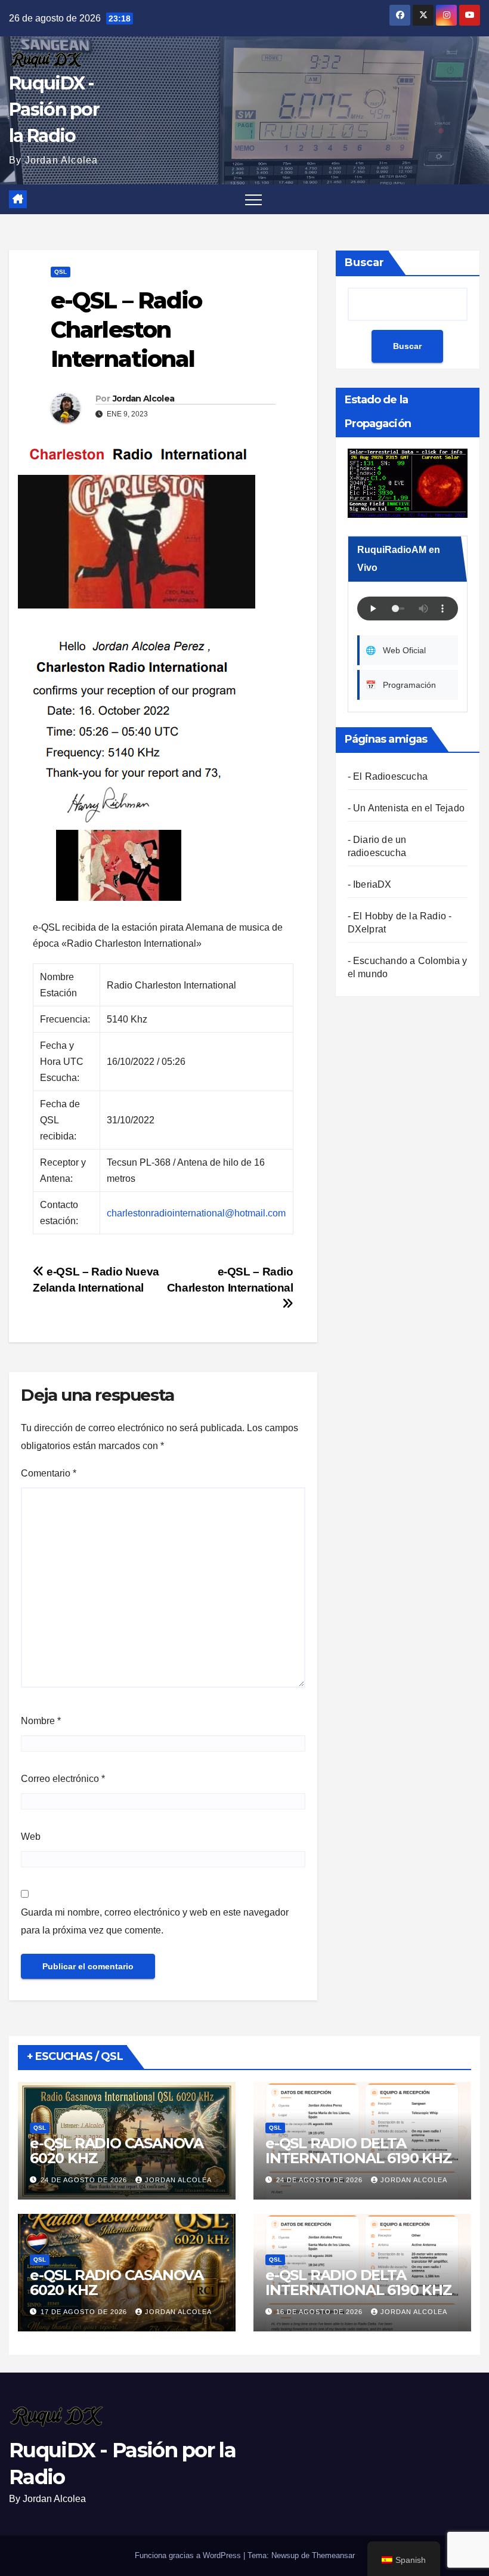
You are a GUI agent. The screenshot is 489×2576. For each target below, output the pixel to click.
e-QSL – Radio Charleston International (230, 1280)
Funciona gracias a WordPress (189, 2555)
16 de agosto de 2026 (321, 2312)
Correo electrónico (63, 1779)
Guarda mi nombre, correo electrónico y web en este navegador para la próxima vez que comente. (155, 1921)
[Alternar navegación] (253, 199)
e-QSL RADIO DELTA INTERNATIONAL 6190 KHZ (359, 2151)
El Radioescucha (390, 776)
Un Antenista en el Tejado (409, 808)
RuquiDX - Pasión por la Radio (54, 109)
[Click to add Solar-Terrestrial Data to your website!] (408, 482)
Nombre (41, 1721)
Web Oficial (396, 650)
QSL (61, 272)
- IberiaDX (370, 884)
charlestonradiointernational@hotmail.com (196, 1213)
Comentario (49, 1473)
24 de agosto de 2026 (85, 2180)
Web (31, 1837)
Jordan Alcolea (143, 399)
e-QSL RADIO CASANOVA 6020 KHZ (117, 2151)
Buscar (364, 262)
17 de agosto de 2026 (85, 2312)
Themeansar (333, 2555)
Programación (401, 685)
